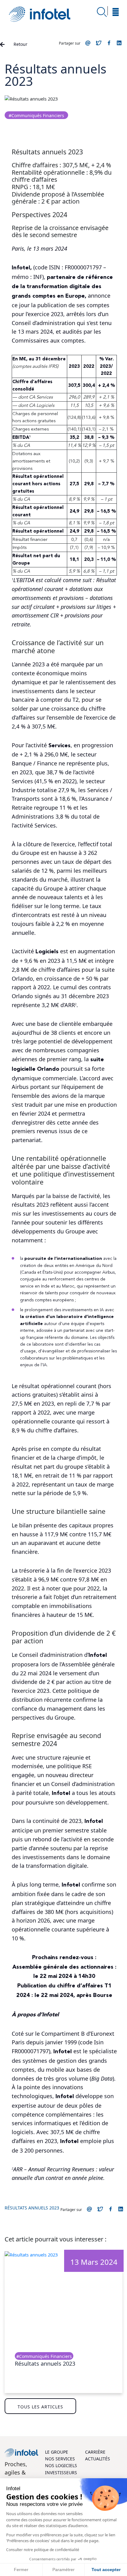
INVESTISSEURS (61, 2473)
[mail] (88, 43)
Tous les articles (40, 2407)
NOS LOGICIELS (61, 2466)
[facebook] (109, 43)
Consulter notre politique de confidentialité (43, 2550)
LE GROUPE (57, 2452)
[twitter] (99, 43)
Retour (20, 44)
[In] (120, 43)
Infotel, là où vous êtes (40, 14)
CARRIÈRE (95, 2452)
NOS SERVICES (60, 2459)
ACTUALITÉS (98, 2459)
